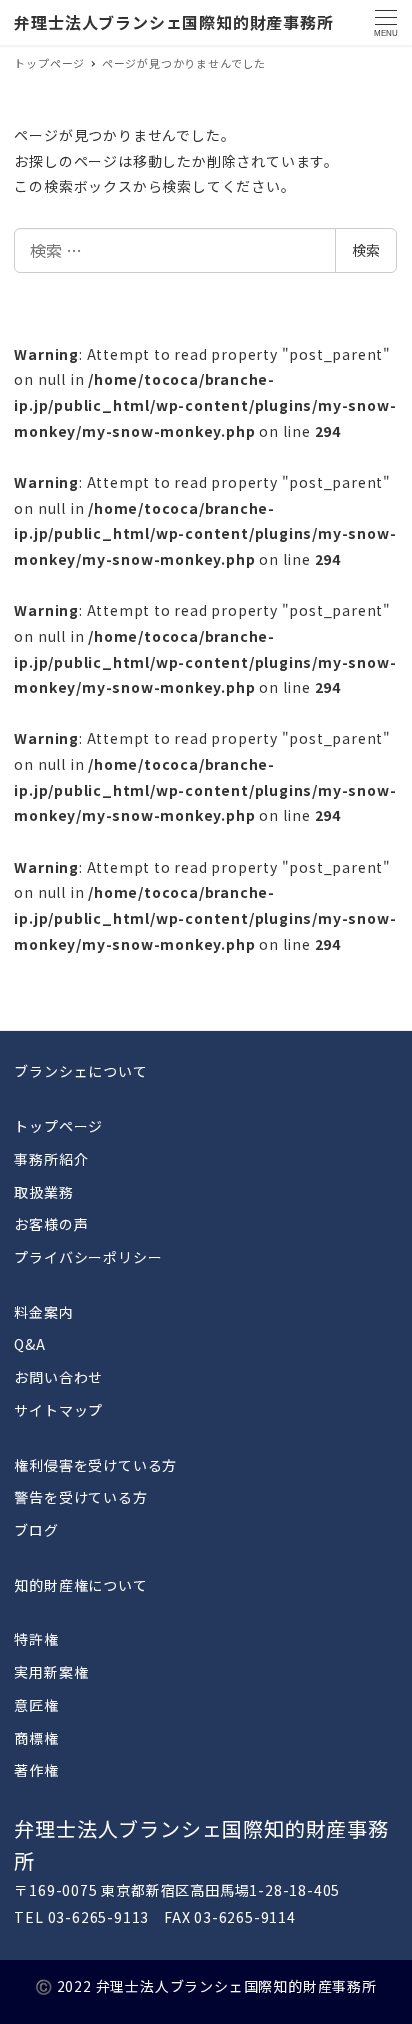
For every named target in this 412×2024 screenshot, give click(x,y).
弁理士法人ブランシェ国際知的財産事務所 (173, 22)
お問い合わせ (58, 1377)
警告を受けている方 (80, 1497)
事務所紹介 (51, 1159)
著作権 (36, 1770)
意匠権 (36, 1705)
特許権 (36, 1639)
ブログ (36, 1530)
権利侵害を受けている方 (95, 1465)
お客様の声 (51, 1224)
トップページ (58, 1126)
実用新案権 (51, 1672)
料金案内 (43, 1312)
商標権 (36, 1738)
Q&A (29, 1344)
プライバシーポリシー (88, 1257)
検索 (366, 250)
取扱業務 (43, 1192)
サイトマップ (58, 1410)
